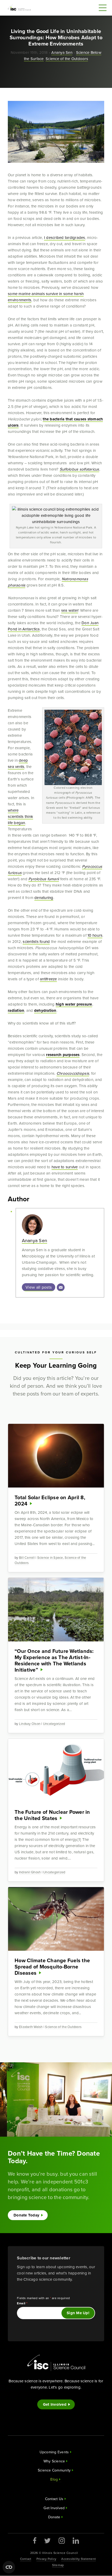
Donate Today (26, 2215)
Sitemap (58, 2565)
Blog (54, 2479)
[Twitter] (48, 2541)
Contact (26, 2559)
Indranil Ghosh (30, 1872)
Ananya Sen (62, 52)
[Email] (61, 1287)
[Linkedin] (76, 2541)
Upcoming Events (54, 2452)
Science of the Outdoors (67, 59)
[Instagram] (62, 2541)
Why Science (54, 2461)
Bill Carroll (27, 1557)
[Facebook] (35, 2541)
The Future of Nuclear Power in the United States (52, 1815)
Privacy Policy (46, 2559)
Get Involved (55, 2404)
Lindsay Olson (30, 1724)
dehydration (45, 1010)
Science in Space (50, 1557)
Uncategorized (54, 1724)
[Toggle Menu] (103, 8)
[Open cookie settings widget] (9, 2567)
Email (22, 2303)
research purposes (63, 1055)
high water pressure (74, 1004)
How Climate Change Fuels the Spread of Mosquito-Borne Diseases (52, 1967)
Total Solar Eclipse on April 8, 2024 (50, 1500)
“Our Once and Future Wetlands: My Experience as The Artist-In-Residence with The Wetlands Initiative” (54, 1660)
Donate (54, 2517)
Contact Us (54, 2499)
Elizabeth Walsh (31, 2027)
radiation (16, 1010)
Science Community (54, 2470)
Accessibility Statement (79, 2559)
